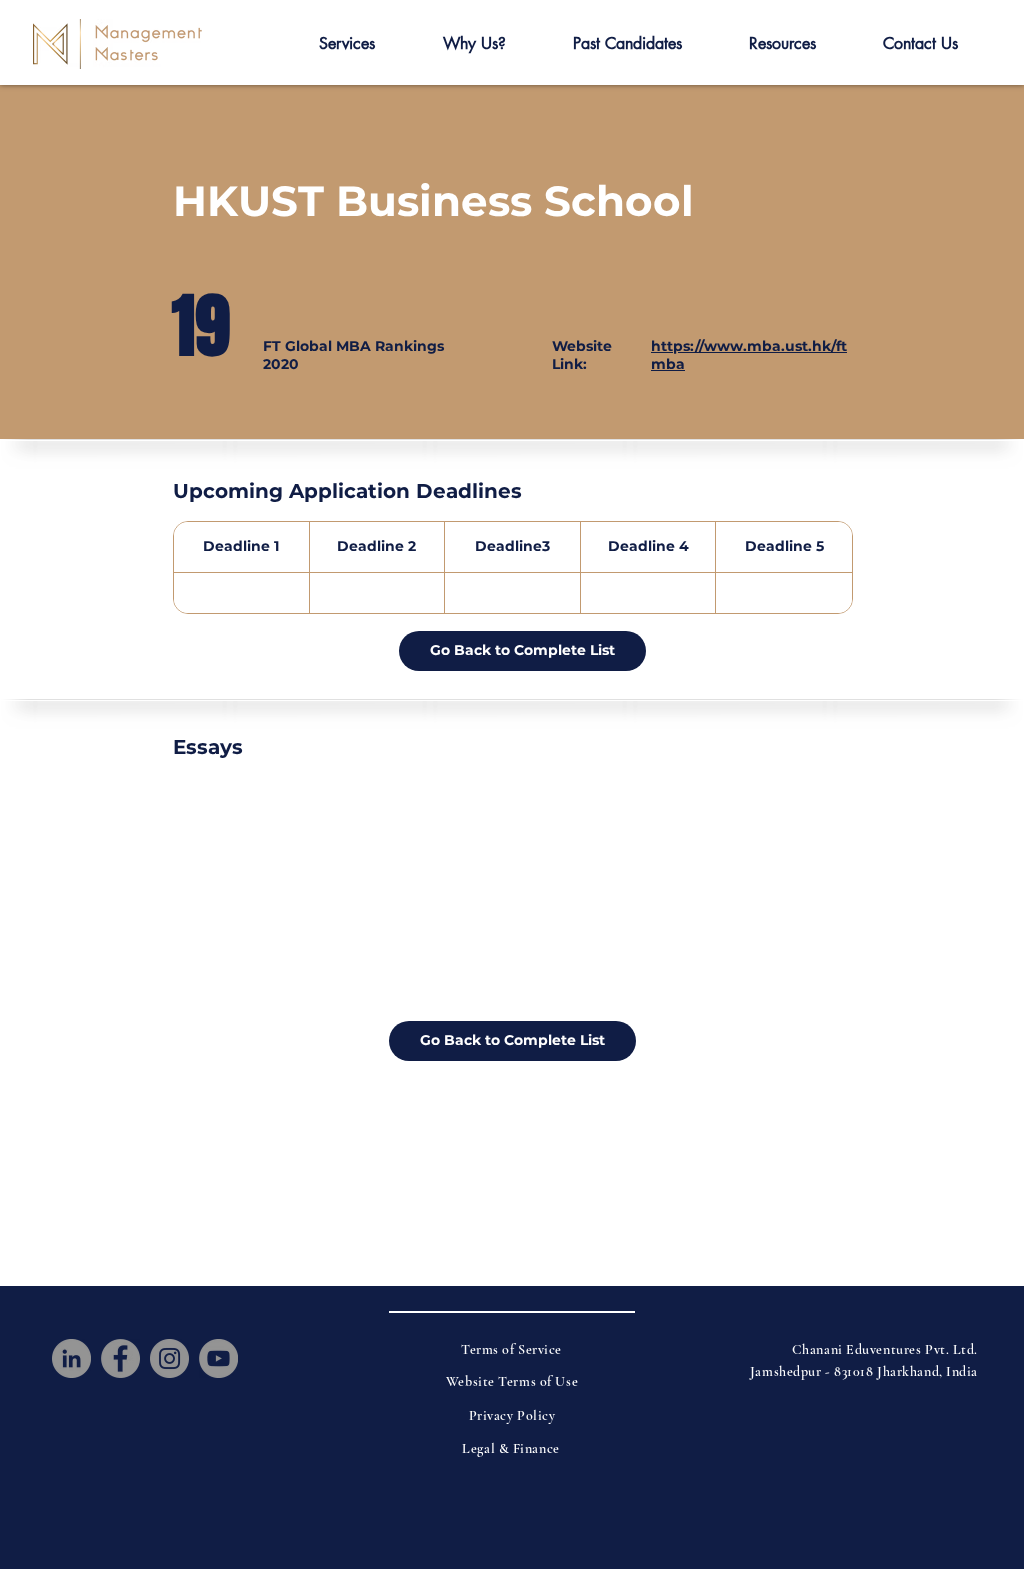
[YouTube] (218, 1358)
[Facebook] (120, 1358)
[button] (347, 44)
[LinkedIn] (71, 1358)
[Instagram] (169, 1358)
